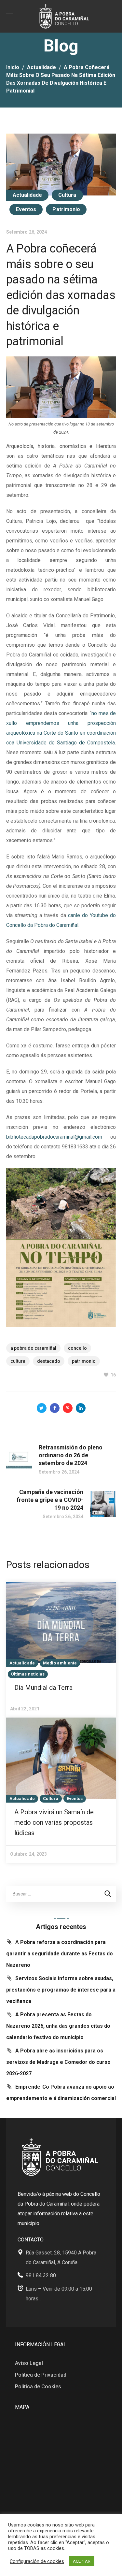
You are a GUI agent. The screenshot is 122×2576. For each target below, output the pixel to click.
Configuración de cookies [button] (37, 2561)
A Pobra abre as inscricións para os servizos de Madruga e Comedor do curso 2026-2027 (58, 2062)
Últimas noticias (28, 1674)
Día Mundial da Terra (43, 1688)
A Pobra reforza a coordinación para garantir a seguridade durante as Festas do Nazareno (60, 1954)
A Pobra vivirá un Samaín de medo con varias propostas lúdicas (54, 1822)
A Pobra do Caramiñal (33, 1348)
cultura (18, 1361)
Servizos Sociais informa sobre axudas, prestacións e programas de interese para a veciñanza (61, 1990)
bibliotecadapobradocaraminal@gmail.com (54, 1137)
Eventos (26, 209)
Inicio (13, 67)
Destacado (49, 1361)
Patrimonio (66, 209)
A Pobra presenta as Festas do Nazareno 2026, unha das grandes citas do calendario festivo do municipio (58, 2026)
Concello (77, 1348)
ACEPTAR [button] (82, 2561)
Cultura (67, 195)
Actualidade (41, 67)
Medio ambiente (60, 1663)
